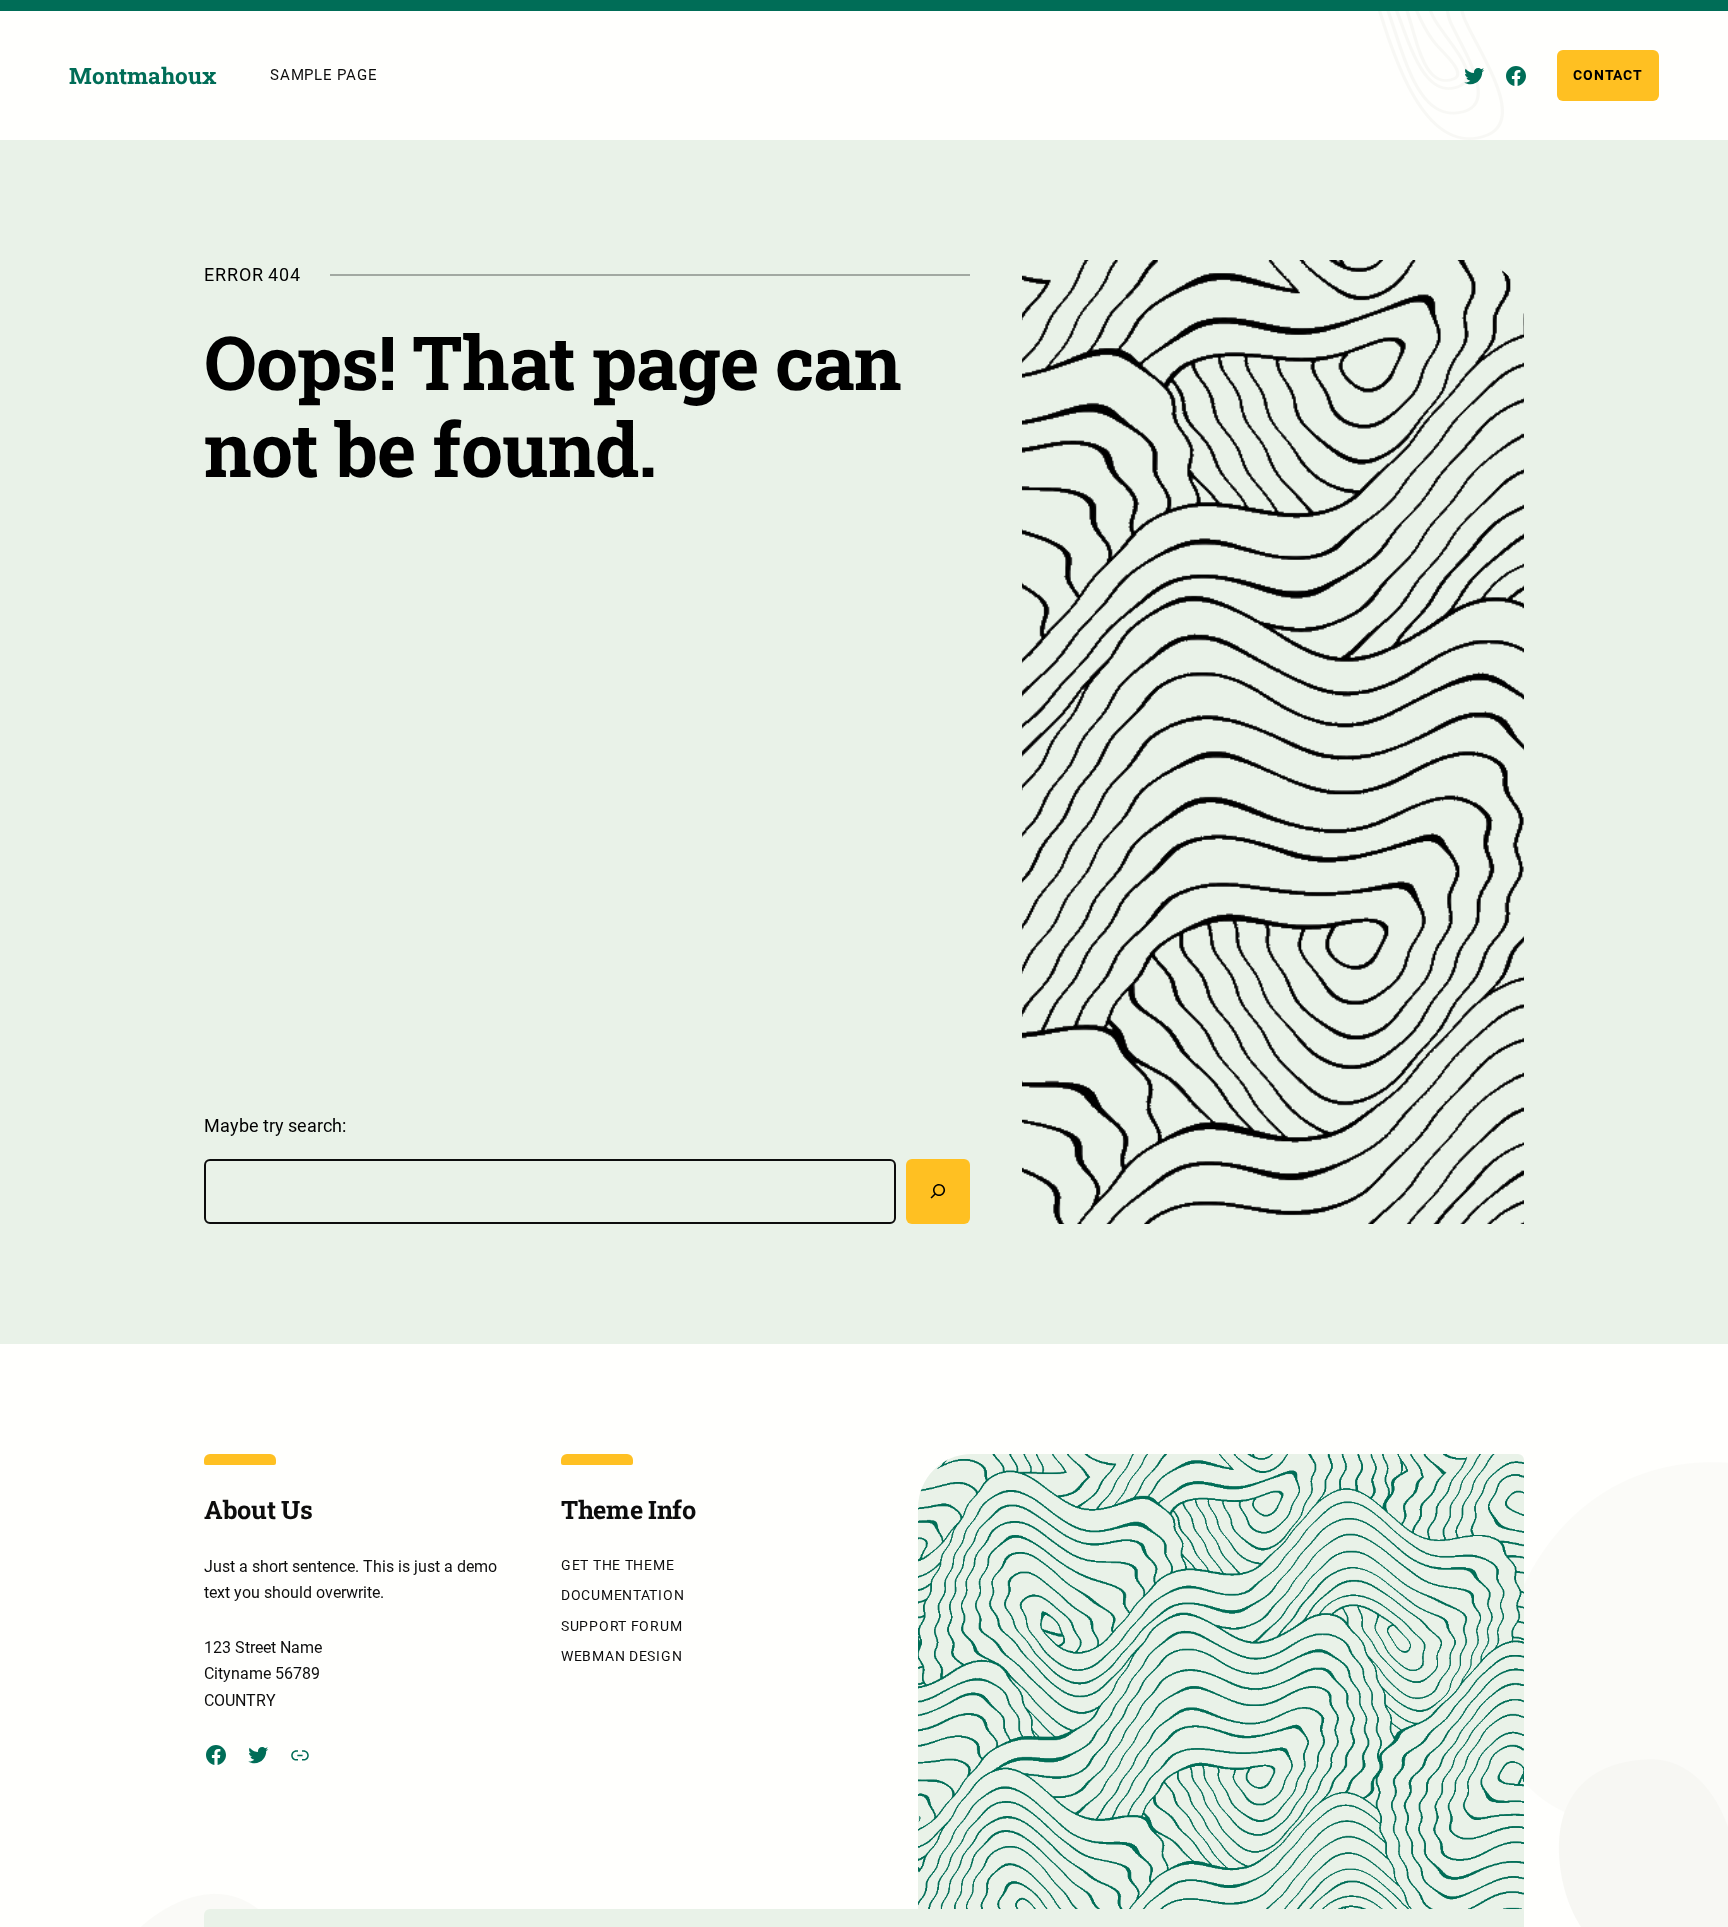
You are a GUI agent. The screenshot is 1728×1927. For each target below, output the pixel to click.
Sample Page (323, 75)
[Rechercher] (938, 1191)
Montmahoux (142, 75)
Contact (1607, 75)
